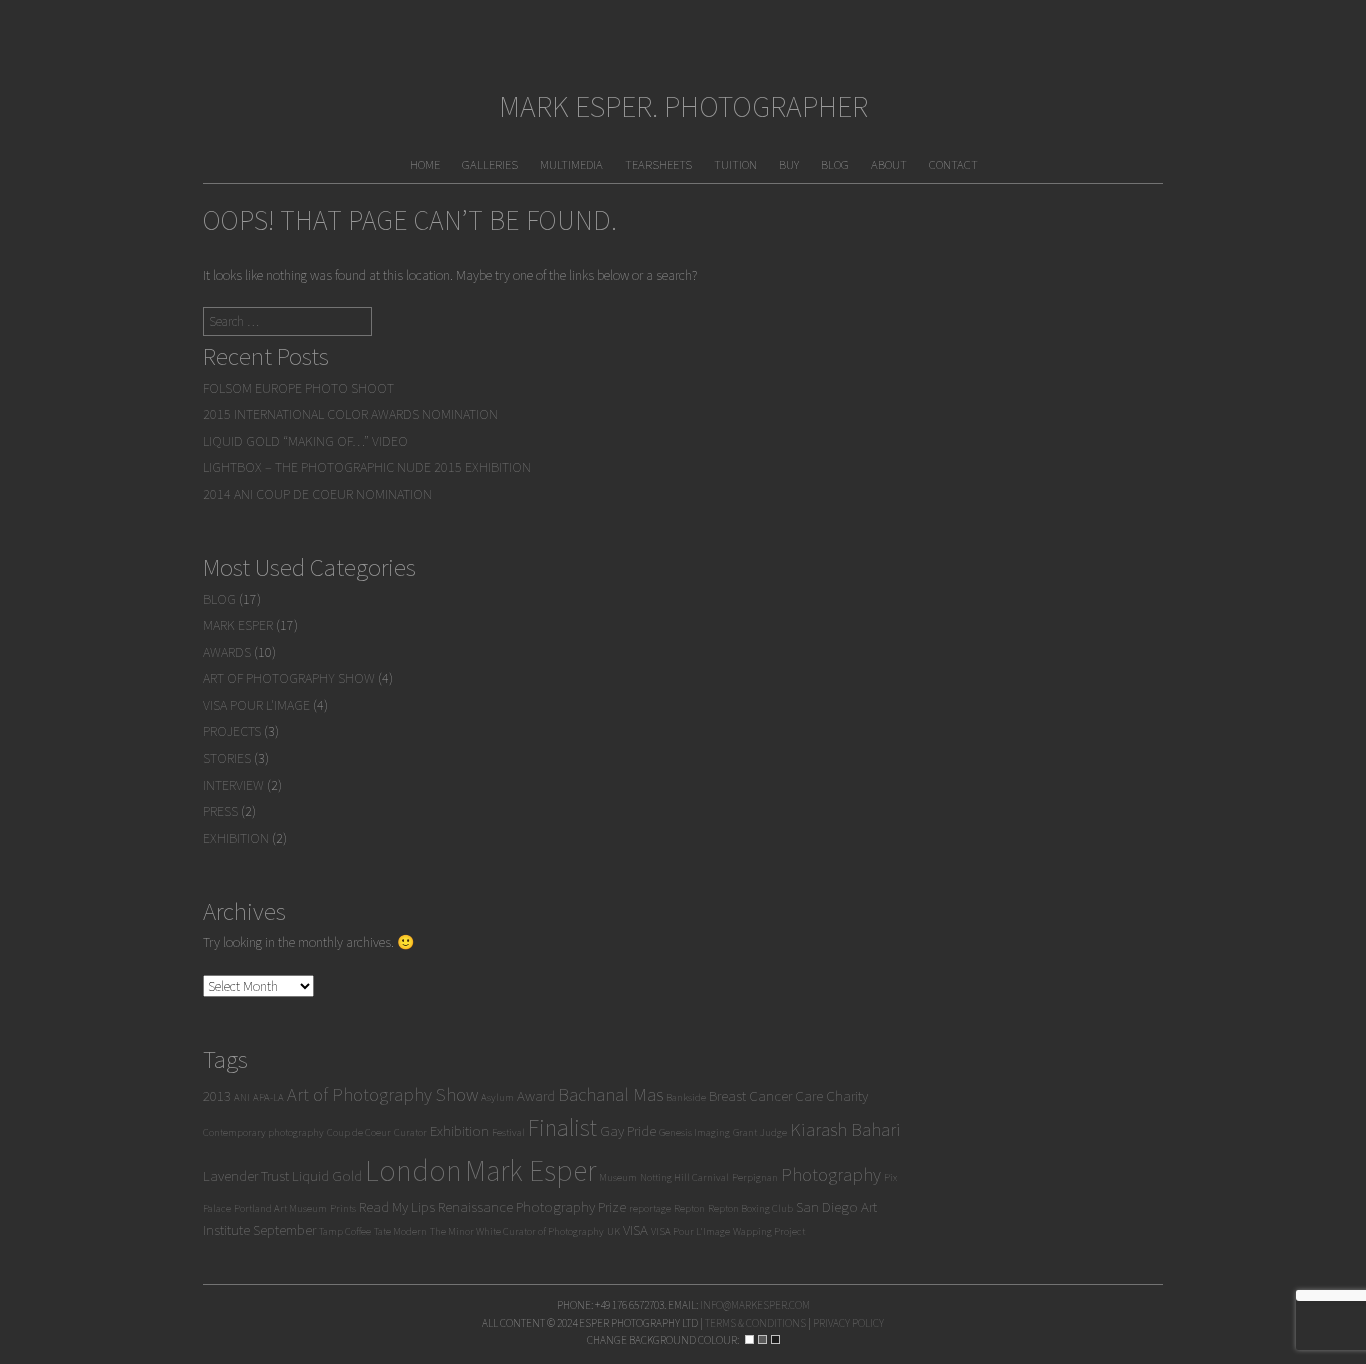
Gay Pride (628, 1130)
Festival (508, 1132)
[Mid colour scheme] (762, 1340)
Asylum (497, 1097)
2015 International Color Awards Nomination (350, 414)
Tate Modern (400, 1231)
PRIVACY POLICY (848, 1323)
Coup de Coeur (359, 1132)
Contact (953, 164)
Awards (227, 652)
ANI (242, 1097)
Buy (789, 164)
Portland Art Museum (280, 1208)
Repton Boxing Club (750, 1208)
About (889, 164)
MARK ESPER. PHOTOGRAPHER (683, 106)
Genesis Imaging (694, 1132)
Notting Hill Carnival (684, 1177)
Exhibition (236, 838)
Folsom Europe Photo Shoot (298, 388)
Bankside (686, 1097)
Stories (227, 758)
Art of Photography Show (289, 678)
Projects (232, 731)
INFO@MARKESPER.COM (755, 1305)
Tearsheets (658, 164)
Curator (410, 1132)
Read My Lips (397, 1206)
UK (613, 1231)
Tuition (735, 164)
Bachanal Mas (610, 1094)
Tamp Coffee (345, 1231)
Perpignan (755, 1177)
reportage (650, 1208)
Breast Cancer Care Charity (788, 1095)
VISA (635, 1229)
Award (536, 1095)
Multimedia (571, 164)
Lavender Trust (246, 1175)
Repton (689, 1208)
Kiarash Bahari (845, 1129)
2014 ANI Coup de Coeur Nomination (317, 494)
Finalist (562, 1127)
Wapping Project (769, 1231)
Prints (343, 1208)
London (413, 1170)
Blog (835, 164)
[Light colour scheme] (749, 1340)
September (284, 1229)
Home (425, 164)
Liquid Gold (327, 1175)
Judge (773, 1132)
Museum (618, 1177)
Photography (831, 1174)
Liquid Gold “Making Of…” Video (305, 441)
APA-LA (268, 1097)
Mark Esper (238, 625)
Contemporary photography (263, 1132)
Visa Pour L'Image (256, 705)
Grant (745, 1132)
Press (220, 811)
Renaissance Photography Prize (532, 1206)
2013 (217, 1095)
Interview (233, 785)
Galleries (490, 164)
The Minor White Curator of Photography (517, 1231)
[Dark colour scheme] (775, 1340)
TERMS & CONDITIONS (755, 1323)
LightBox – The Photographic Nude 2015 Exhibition (367, 467)
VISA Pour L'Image (690, 1231)
